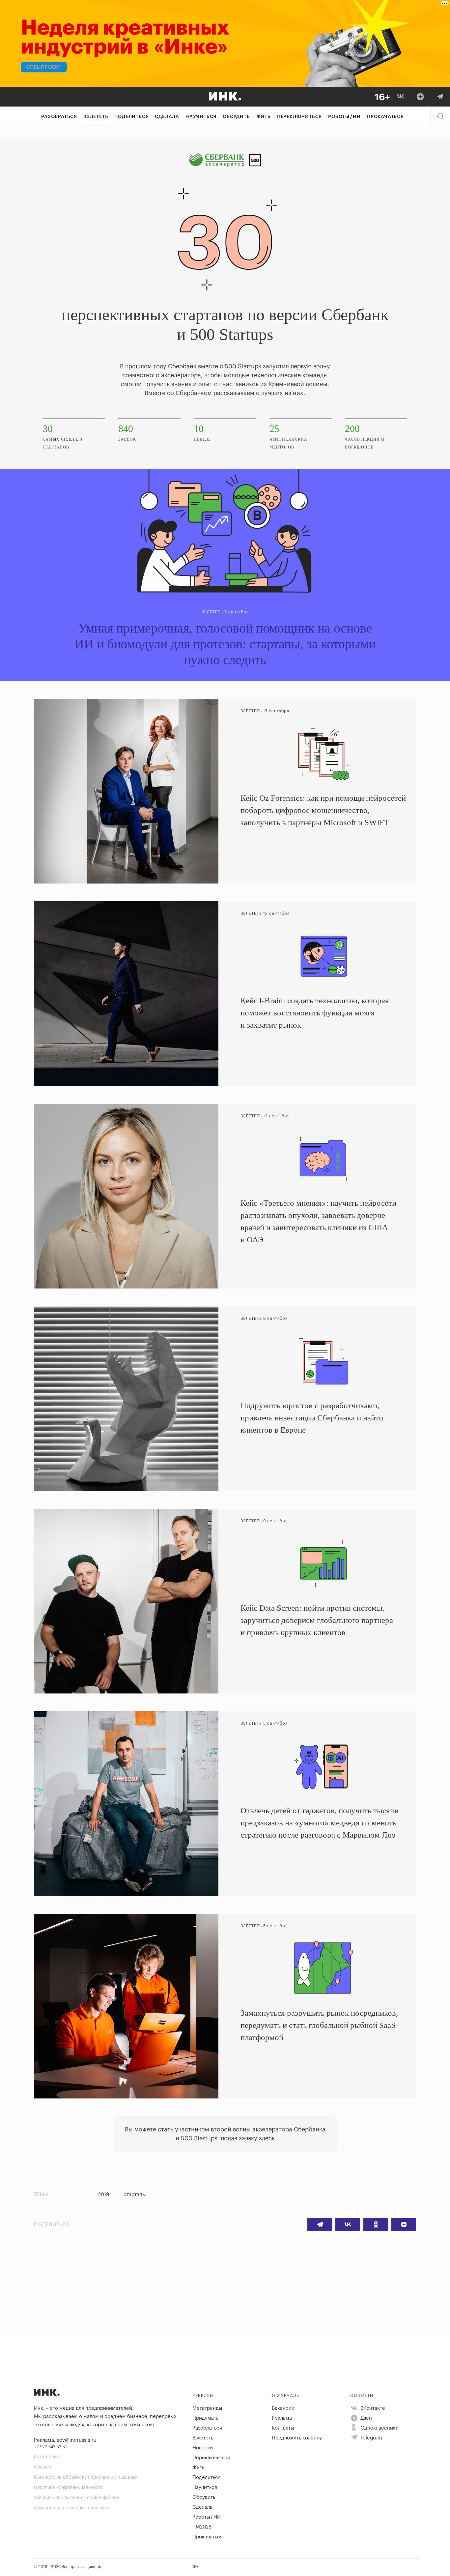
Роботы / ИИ (344, 117)
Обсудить (236, 117)
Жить (264, 117)
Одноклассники (379, 2428)
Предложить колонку (297, 2438)
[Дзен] (420, 97)
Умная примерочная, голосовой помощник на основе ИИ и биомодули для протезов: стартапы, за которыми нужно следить (225, 644)
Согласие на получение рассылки (72, 2508)
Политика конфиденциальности (69, 2488)
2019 (104, 2195)
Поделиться (131, 117)
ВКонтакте (372, 2408)
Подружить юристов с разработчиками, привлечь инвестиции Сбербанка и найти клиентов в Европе (312, 1418)
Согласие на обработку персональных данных (86, 2477)
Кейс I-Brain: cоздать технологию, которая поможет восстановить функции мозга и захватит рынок (315, 1013)
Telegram (371, 2438)
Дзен (366, 2418)
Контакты (283, 2428)
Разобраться (59, 117)
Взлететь (96, 117)
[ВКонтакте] (401, 97)
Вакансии (283, 2408)
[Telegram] (440, 97)
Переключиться (299, 117)
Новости (203, 2448)
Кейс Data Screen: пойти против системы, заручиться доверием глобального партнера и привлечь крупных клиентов (317, 1620)
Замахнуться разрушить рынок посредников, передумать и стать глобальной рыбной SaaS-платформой (319, 2025)
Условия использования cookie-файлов (76, 2498)
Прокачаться (385, 117)
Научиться (201, 117)
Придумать (205, 2418)
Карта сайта (48, 2457)
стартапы (135, 2195)
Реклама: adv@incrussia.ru (65, 2440)
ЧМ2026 (202, 2527)
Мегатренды (207, 2408)
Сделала (167, 117)
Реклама (282, 2418)
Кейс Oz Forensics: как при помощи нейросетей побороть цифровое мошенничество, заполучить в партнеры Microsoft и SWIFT (323, 810)
